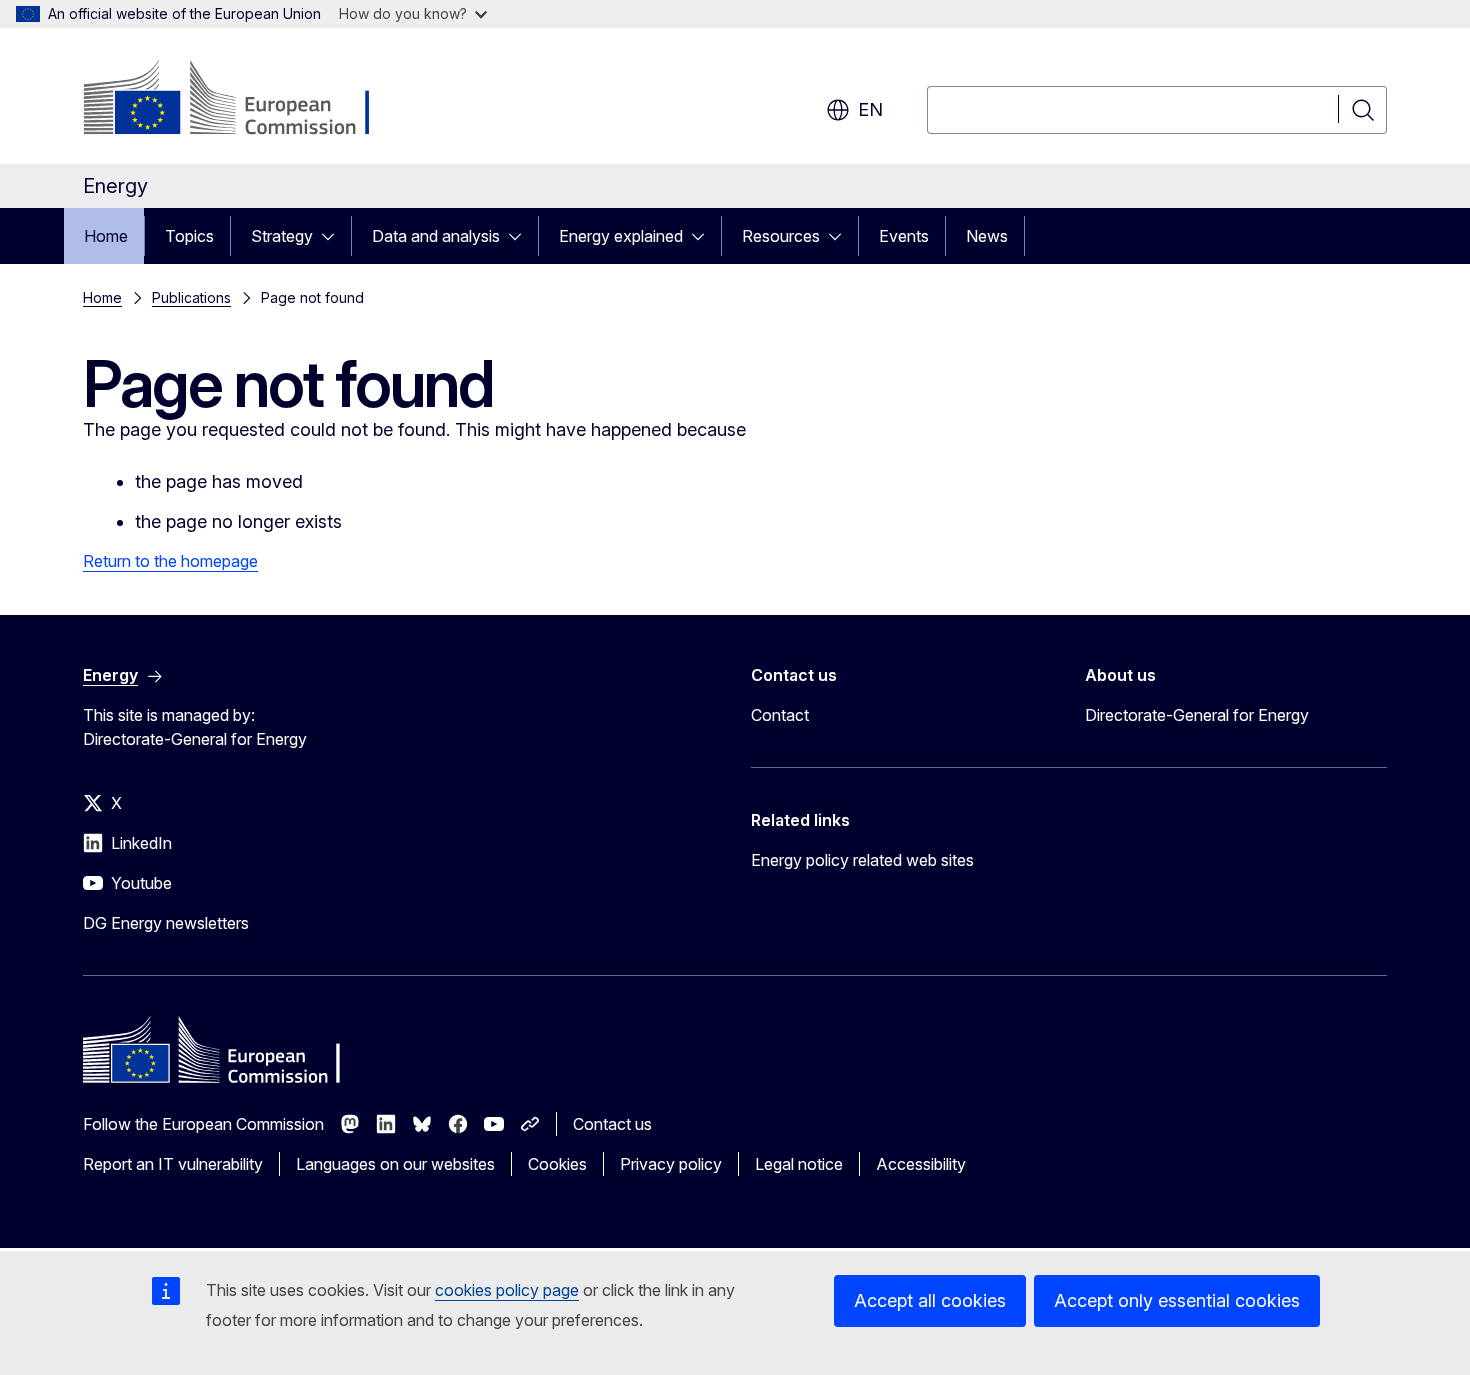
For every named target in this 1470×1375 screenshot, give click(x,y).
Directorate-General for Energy (1197, 715)
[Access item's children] (334, 236)
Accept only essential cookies (1177, 1300)
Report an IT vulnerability (173, 1164)
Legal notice (799, 1164)
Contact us (612, 1124)
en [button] (870, 109)
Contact (780, 715)
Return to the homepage (170, 561)
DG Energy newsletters (166, 923)
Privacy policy (671, 1164)
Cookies (557, 1164)
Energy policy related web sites (862, 860)
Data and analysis (436, 236)
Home (106, 236)
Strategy (282, 236)
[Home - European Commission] (244, 100)
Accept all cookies (930, 1300)
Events (904, 236)
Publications (191, 297)
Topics (189, 236)
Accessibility (921, 1164)
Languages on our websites (395, 1164)
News (987, 236)
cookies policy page (507, 1290)
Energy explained (621, 236)
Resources (781, 236)
